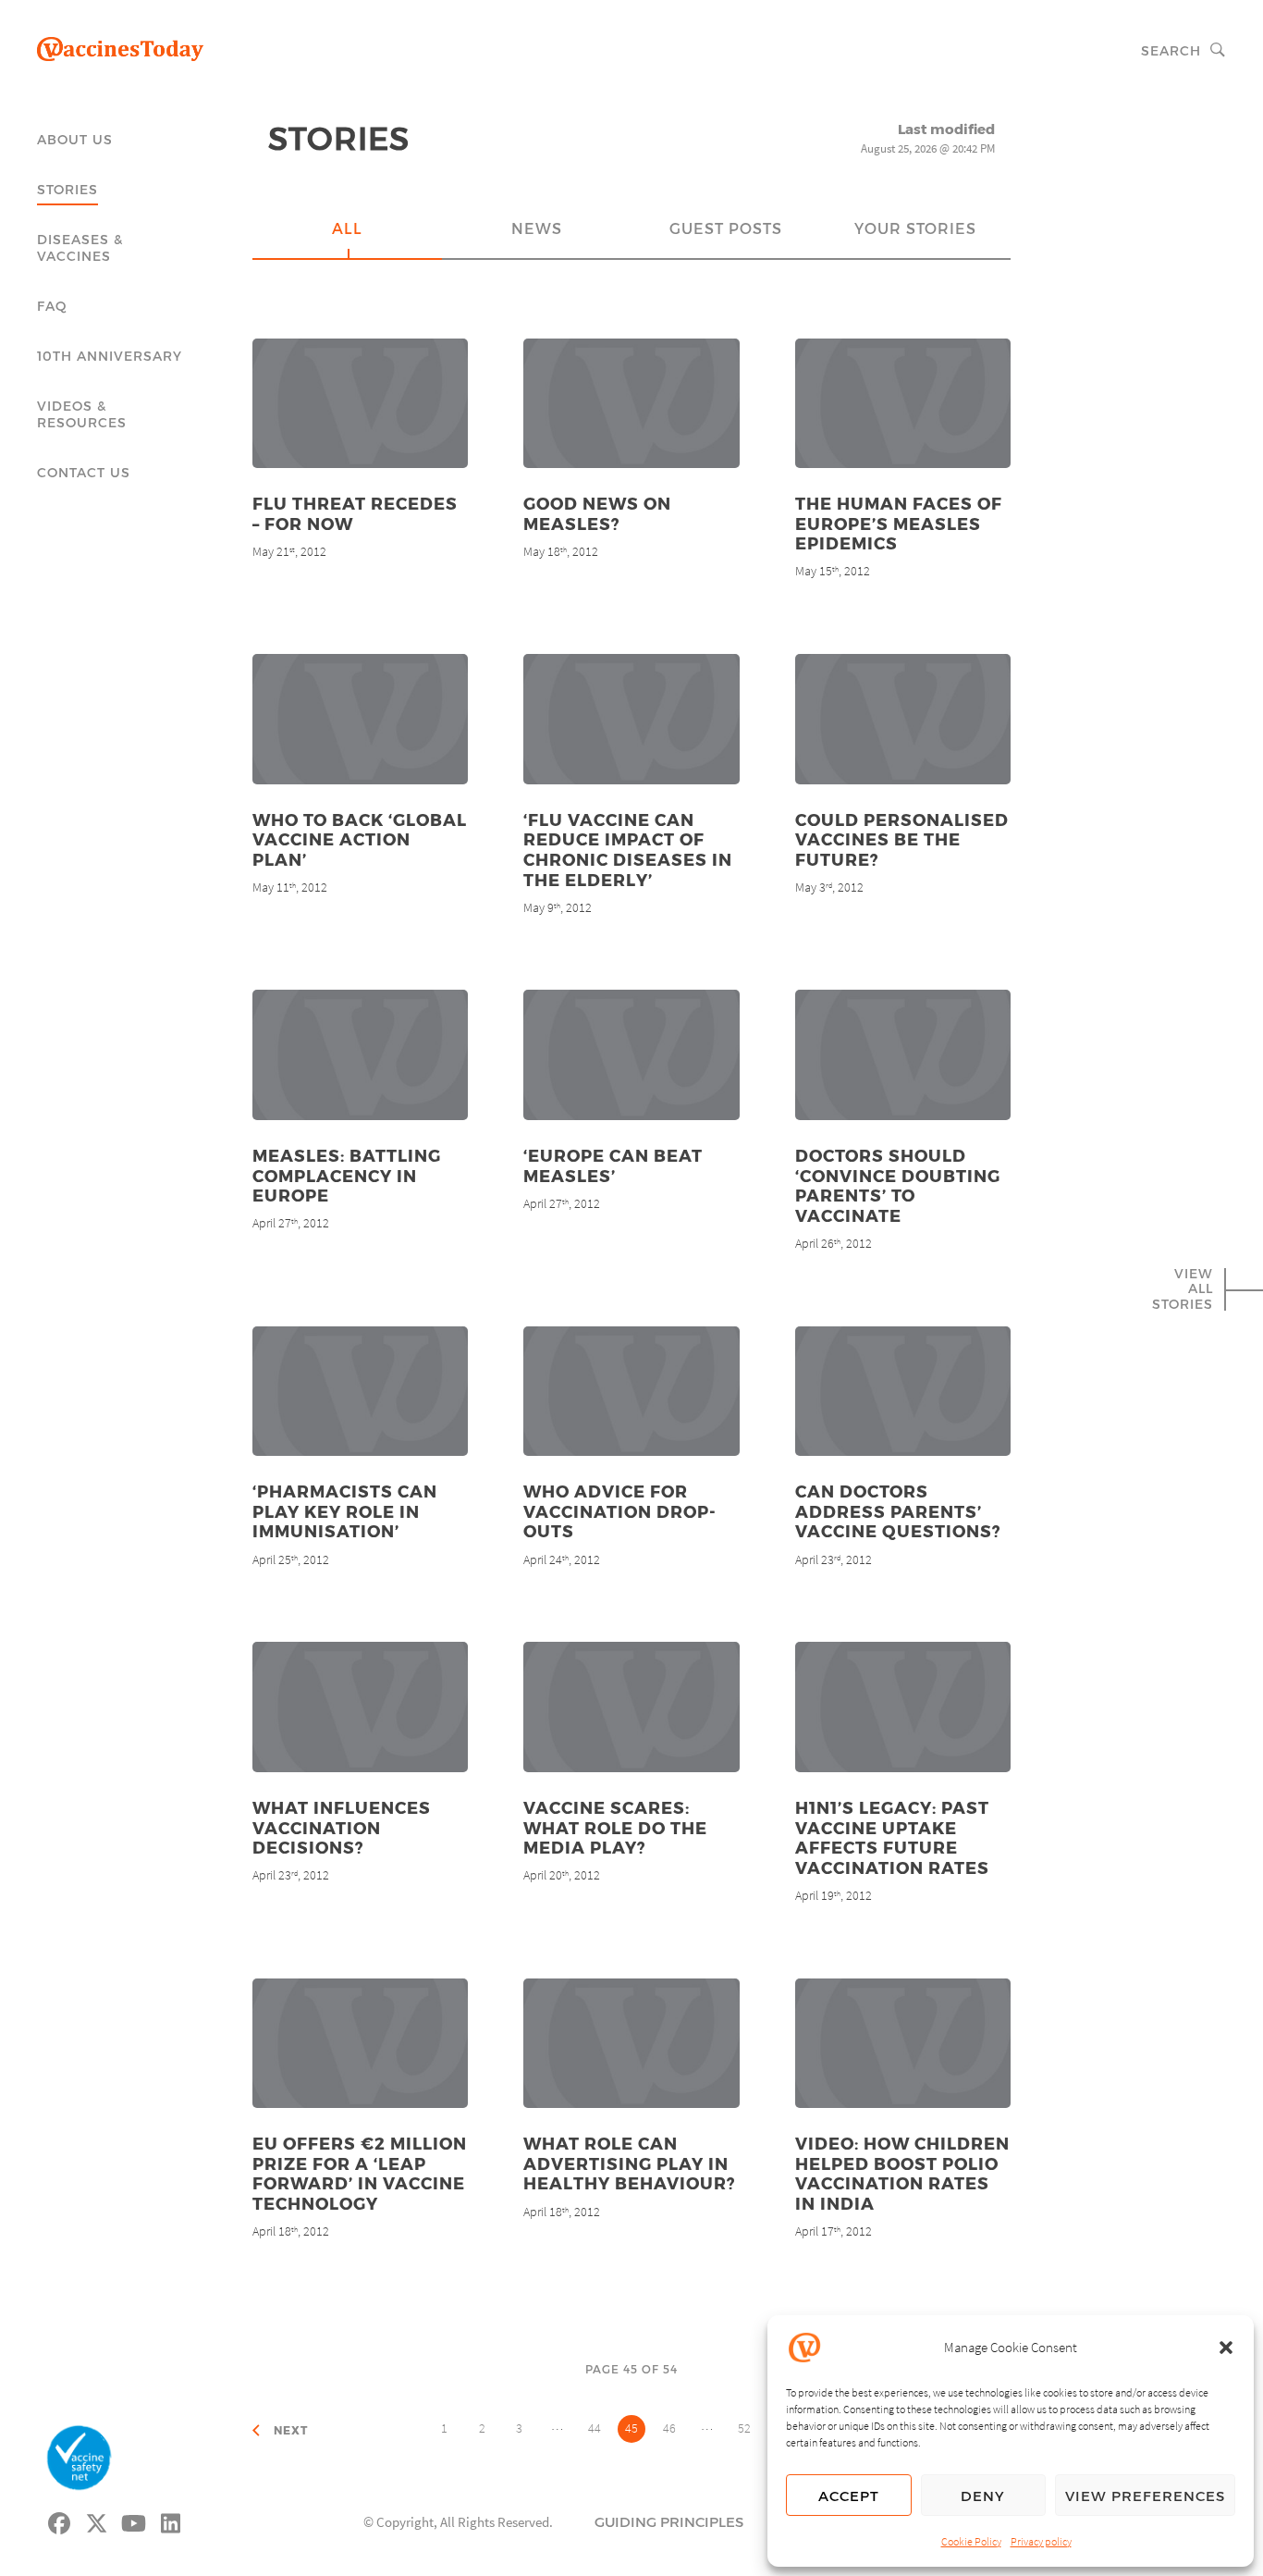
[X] (97, 2521)
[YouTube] (134, 2521)
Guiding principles (669, 2521)
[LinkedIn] (171, 2521)
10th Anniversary (110, 356)
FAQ (52, 306)
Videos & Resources (82, 414)
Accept (849, 2496)
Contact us (84, 472)
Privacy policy (1041, 2541)
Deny (983, 2496)
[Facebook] (60, 2521)
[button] (1226, 2348)
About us (75, 139)
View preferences (1145, 2496)
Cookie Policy (971, 2541)
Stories (67, 189)
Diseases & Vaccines (80, 247)
